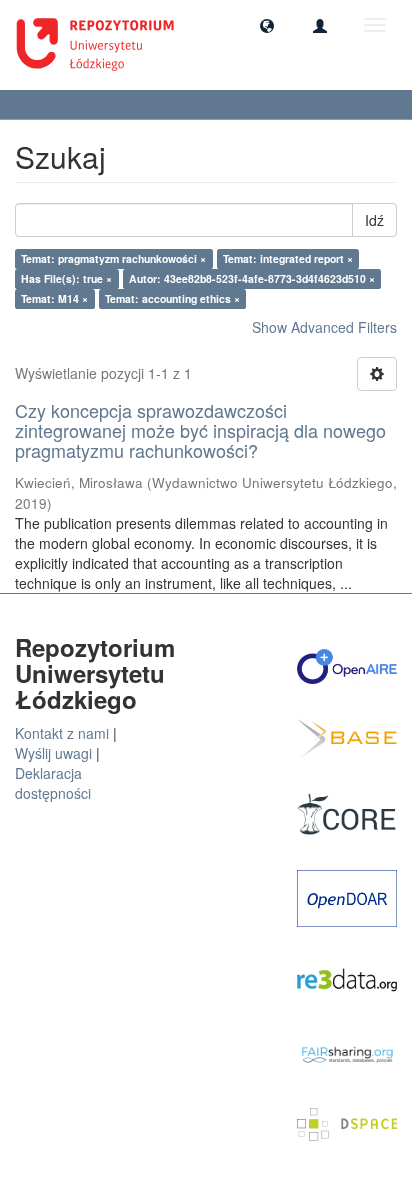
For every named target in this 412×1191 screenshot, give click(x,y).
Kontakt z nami (62, 733)
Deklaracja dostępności (53, 783)
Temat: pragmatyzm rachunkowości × (113, 258)
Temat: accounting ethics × (172, 298)
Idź (374, 220)
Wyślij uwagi (53, 753)
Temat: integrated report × (288, 258)
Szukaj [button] (50, 104)
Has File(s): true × (66, 278)
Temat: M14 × (54, 298)
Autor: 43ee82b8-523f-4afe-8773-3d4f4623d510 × (252, 278)
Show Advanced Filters (324, 327)
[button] (267, 25)
